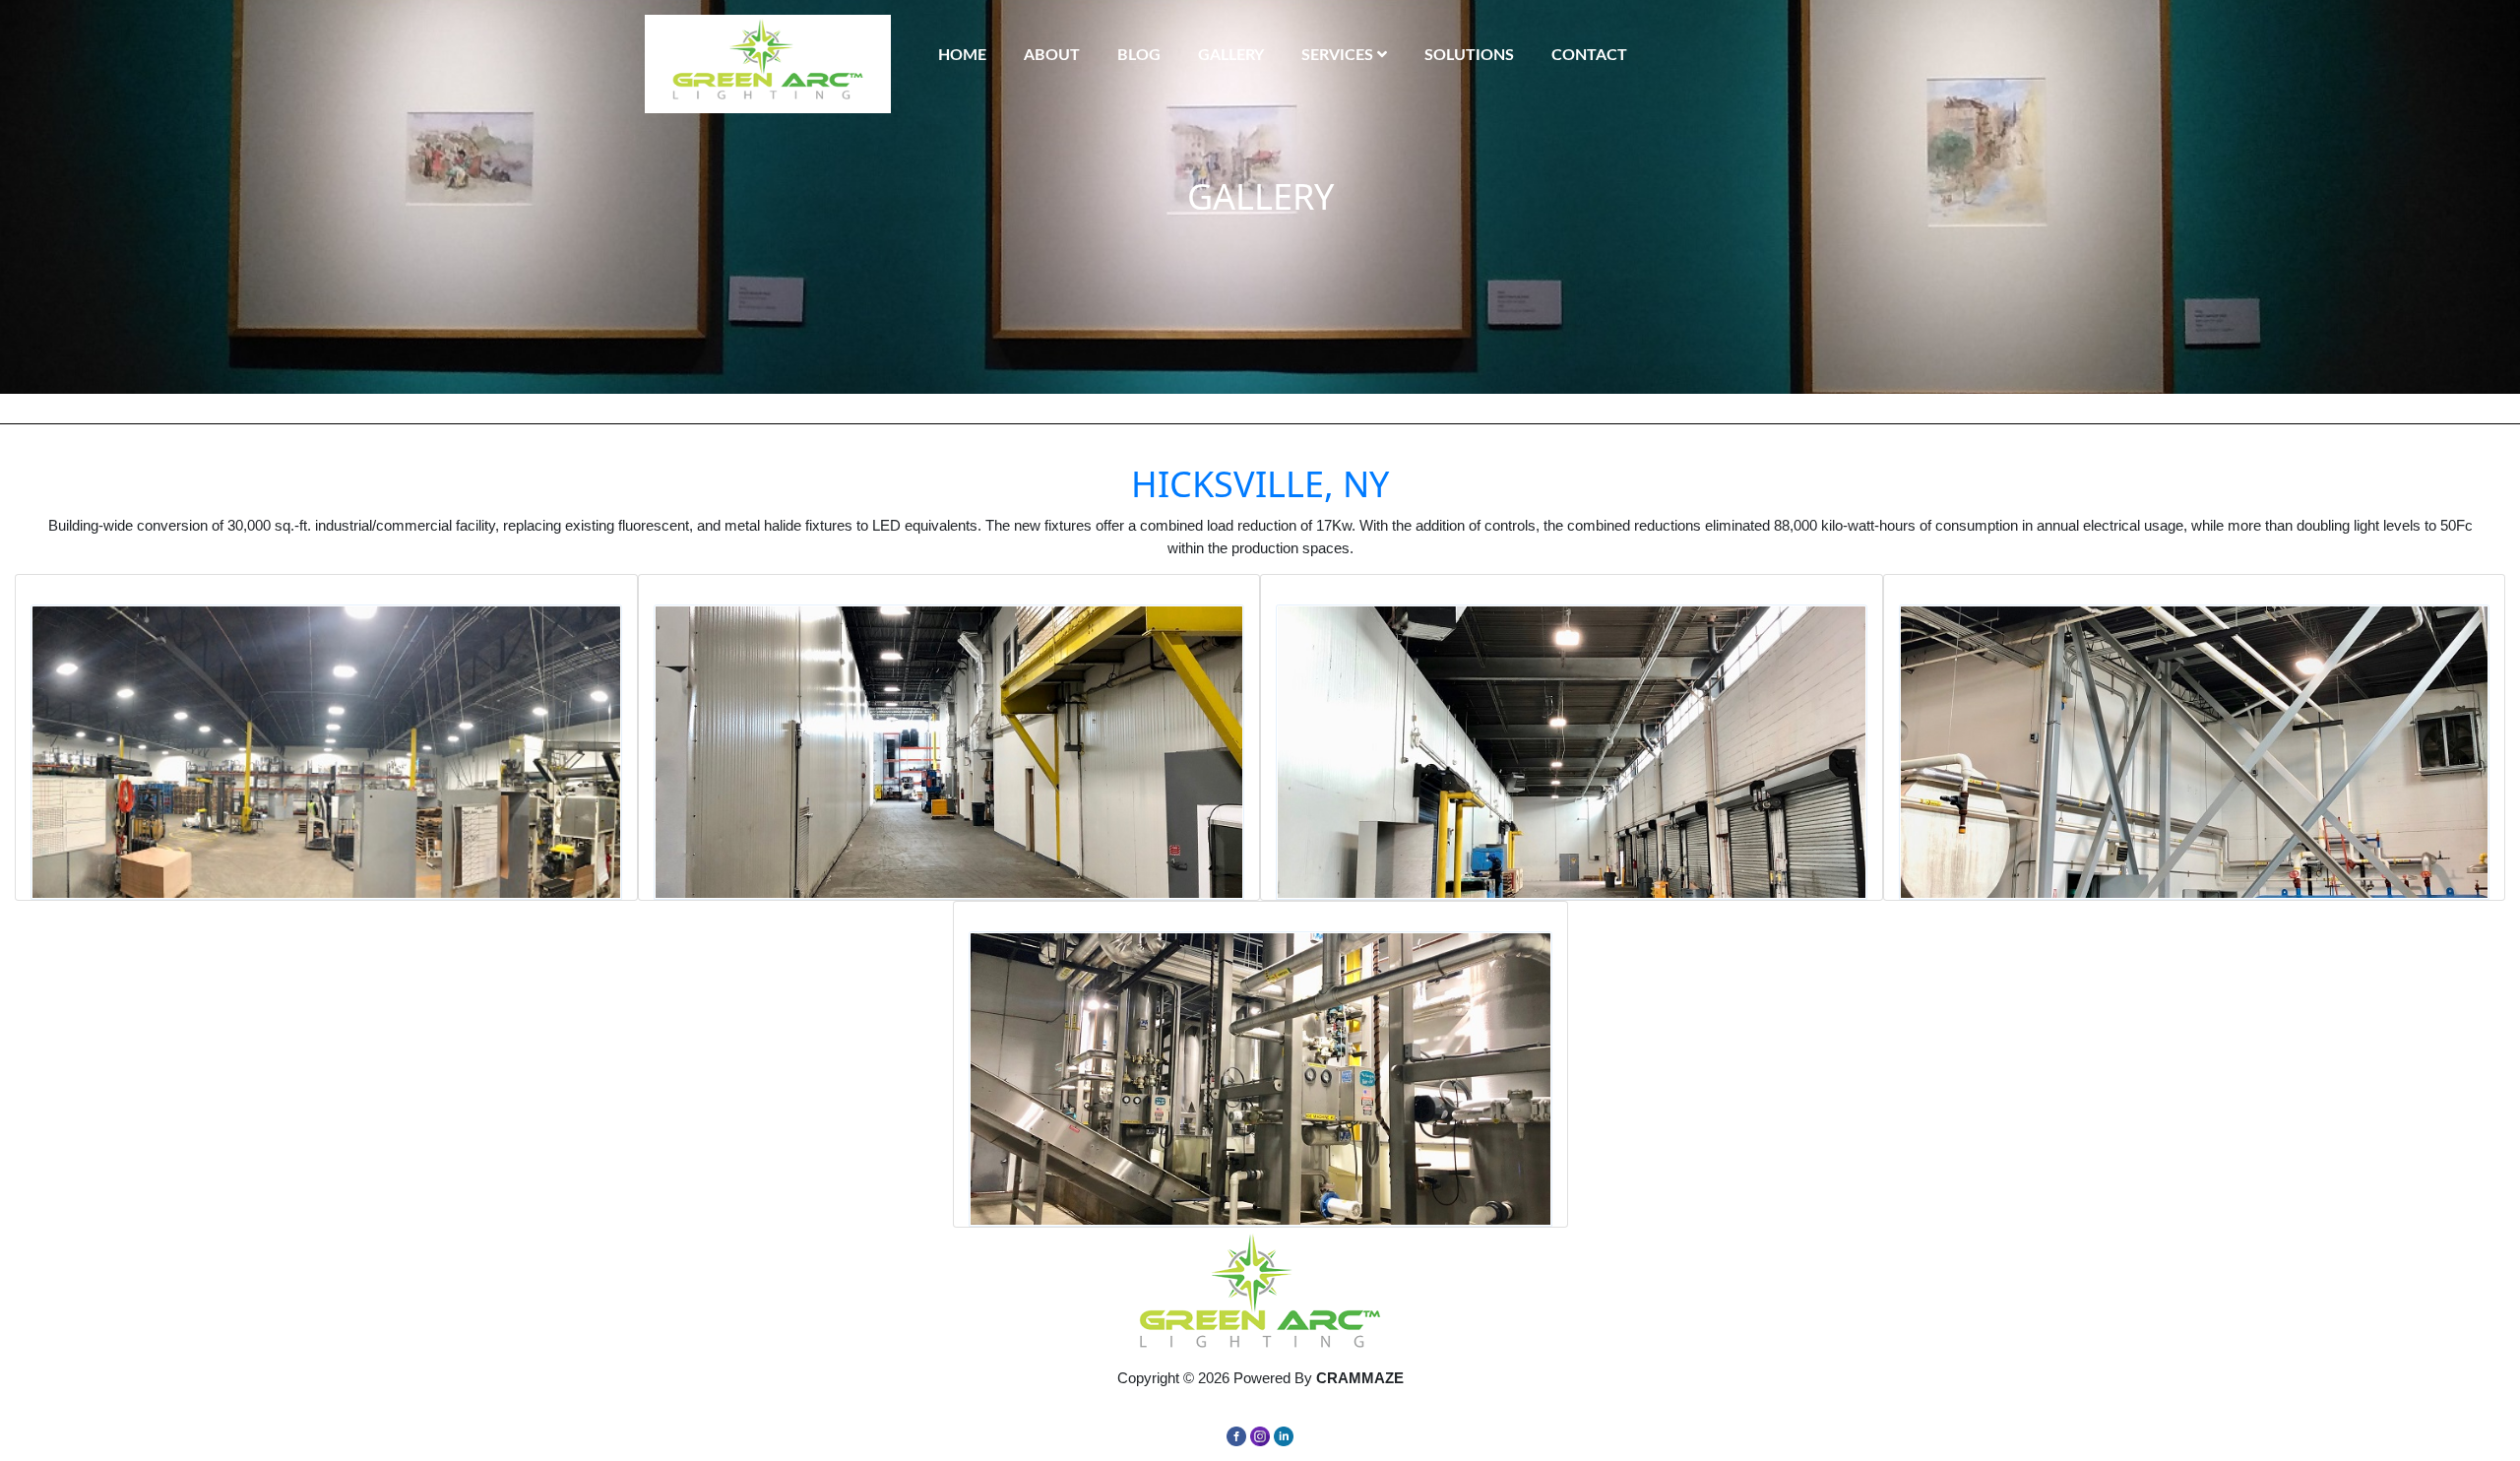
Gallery (1231, 55)
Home (962, 55)
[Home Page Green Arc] (1260, 1296)
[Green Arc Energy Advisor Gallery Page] (326, 752)
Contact (1589, 55)
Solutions (1469, 55)
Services (1339, 55)
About (1052, 55)
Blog (1139, 55)
